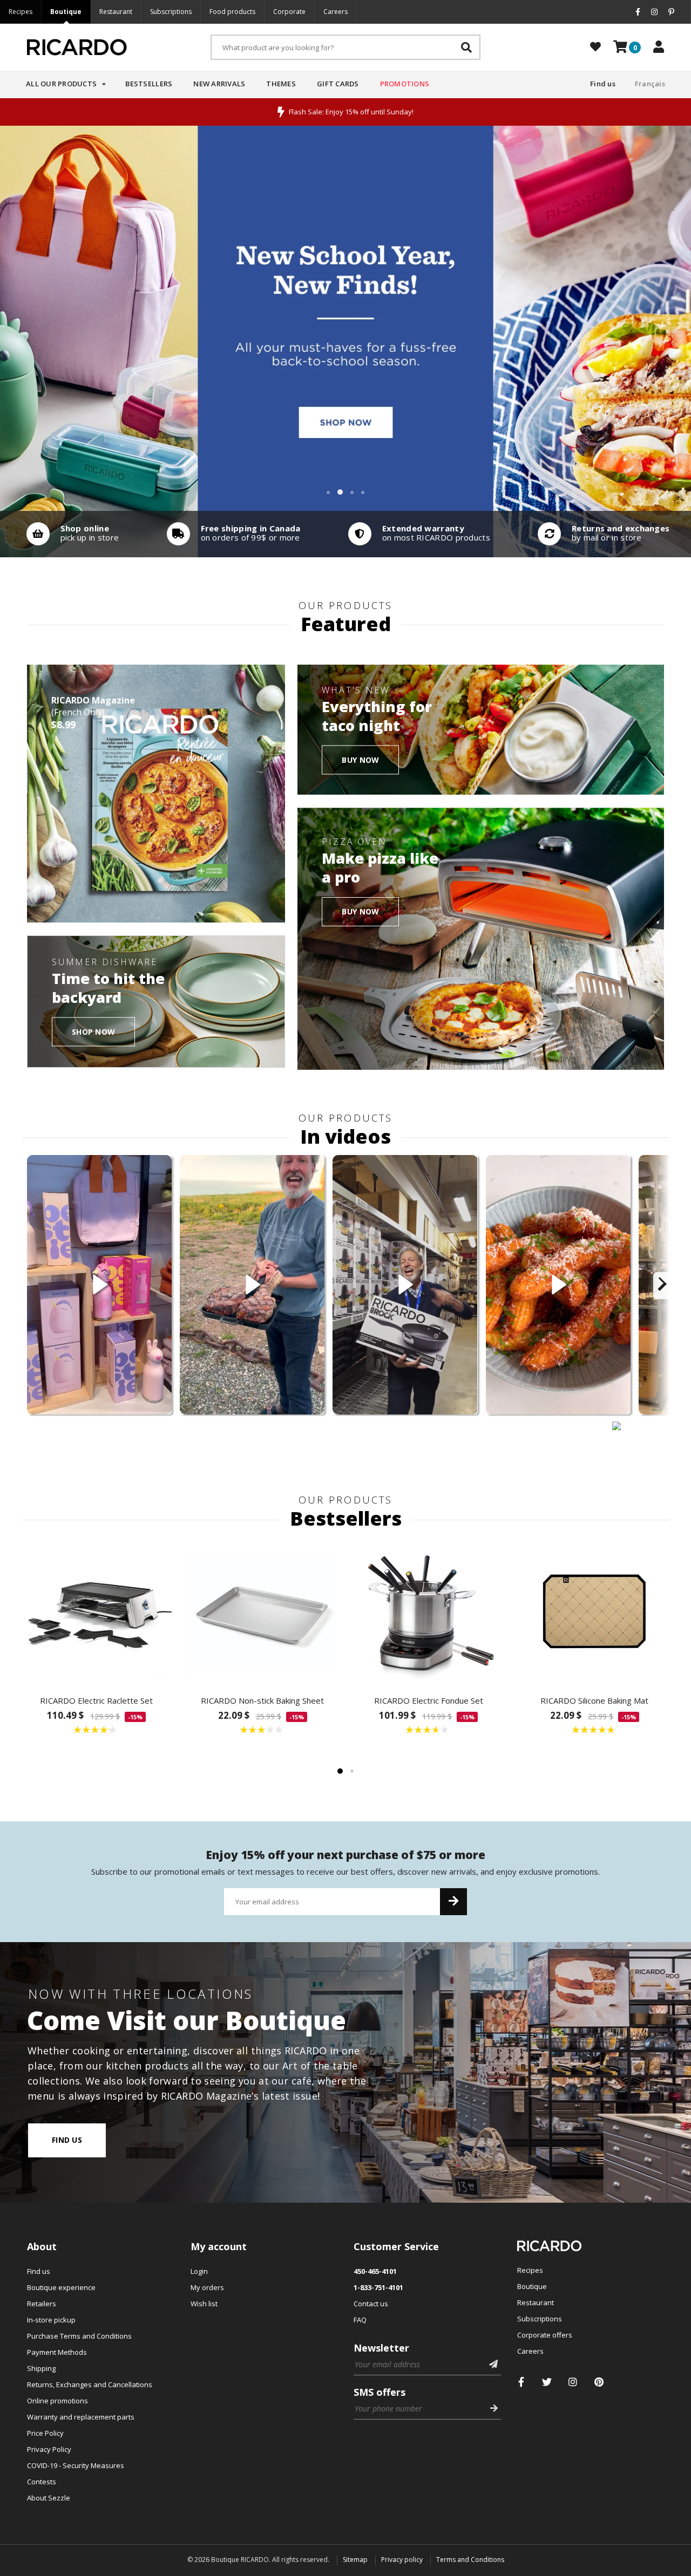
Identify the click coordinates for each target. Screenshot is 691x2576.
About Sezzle (49, 2498)
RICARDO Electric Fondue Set (429, 1700)
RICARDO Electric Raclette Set (96, 1700)
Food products (232, 12)
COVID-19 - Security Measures (76, 2465)
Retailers (42, 2304)
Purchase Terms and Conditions (79, 2336)
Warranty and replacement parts (81, 2417)
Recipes (21, 12)
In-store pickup (51, 2320)
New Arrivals (219, 84)
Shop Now (93, 1031)
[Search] (466, 47)
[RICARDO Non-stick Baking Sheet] (263, 1612)
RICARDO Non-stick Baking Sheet (262, 1700)
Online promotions (57, 2401)
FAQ (360, 2320)
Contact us (371, 2304)
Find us (603, 84)
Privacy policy (402, 2560)
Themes (281, 84)
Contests (42, 2482)
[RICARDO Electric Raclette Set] (97, 1612)
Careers (336, 12)
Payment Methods (57, 2352)
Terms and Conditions (470, 2560)
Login (199, 2271)
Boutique (66, 12)
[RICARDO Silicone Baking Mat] (595, 1612)
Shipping (41, 2368)
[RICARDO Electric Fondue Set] (429, 1612)
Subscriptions (171, 12)
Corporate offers (545, 2335)
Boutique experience (61, 2287)
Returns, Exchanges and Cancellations (90, 2384)
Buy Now (360, 759)
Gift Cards (338, 84)
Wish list (204, 2304)
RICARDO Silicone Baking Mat (594, 1700)
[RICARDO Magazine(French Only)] (156, 794)
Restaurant (116, 12)
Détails (70, 534)
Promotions (405, 84)
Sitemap (355, 2560)
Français (650, 84)
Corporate (289, 12)
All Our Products (61, 84)
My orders (207, 2287)
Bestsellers (149, 84)
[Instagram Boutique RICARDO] (573, 2382)
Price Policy (45, 2433)
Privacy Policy (49, 2449)
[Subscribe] (453, 1902)
